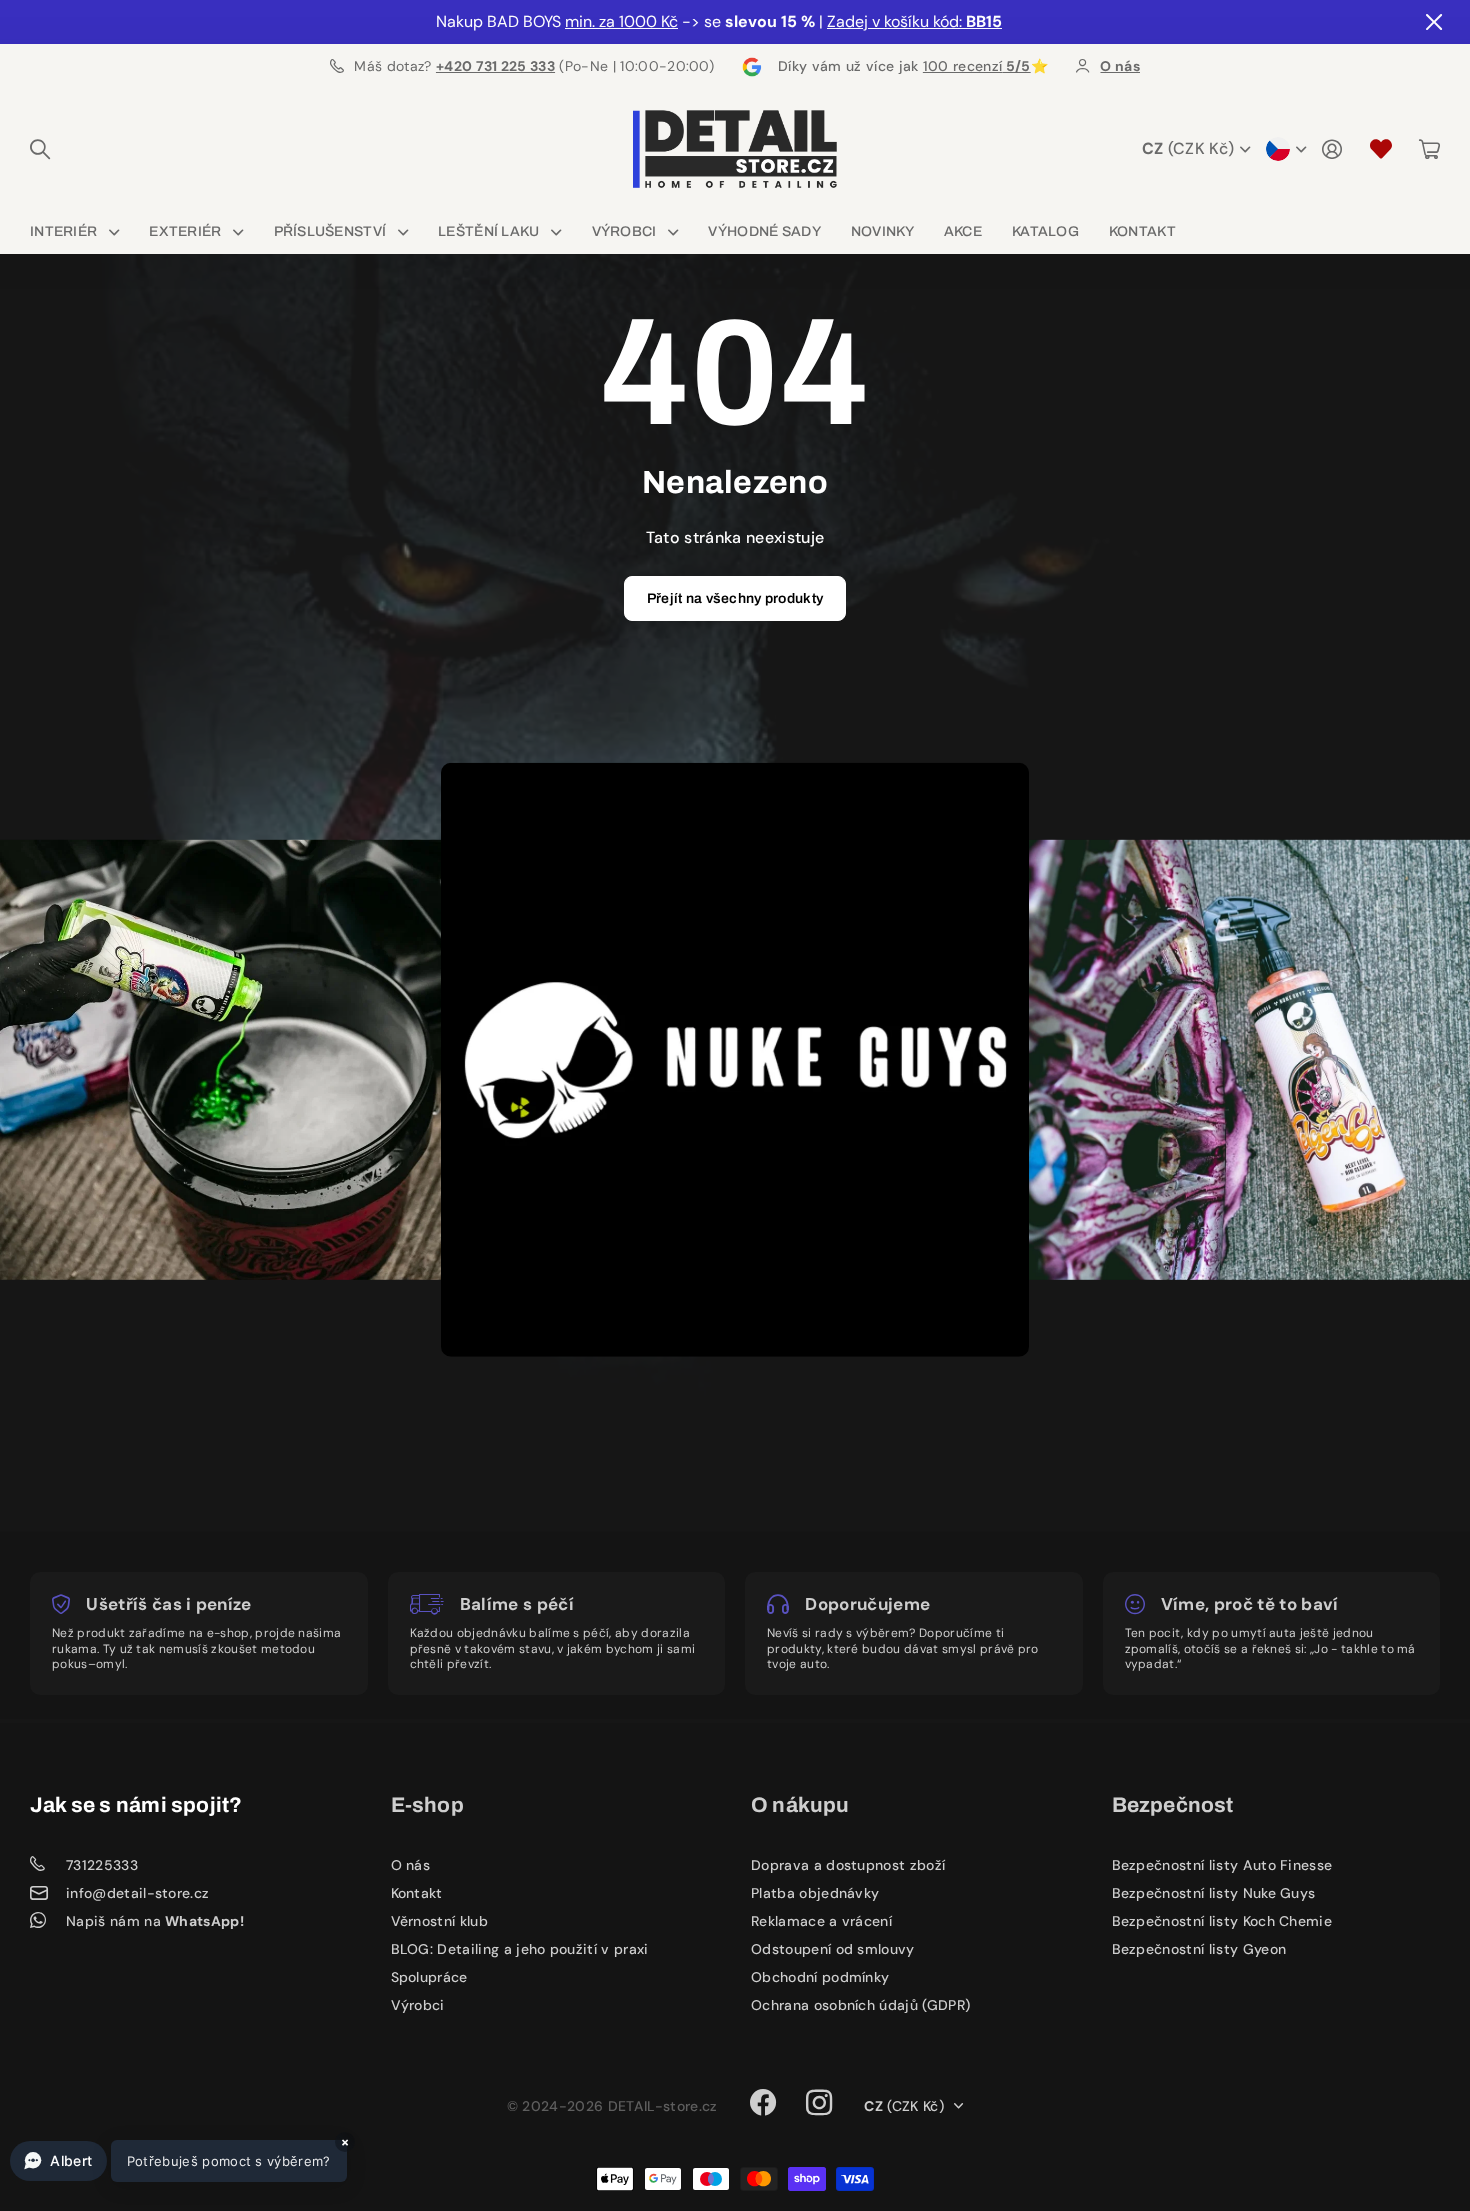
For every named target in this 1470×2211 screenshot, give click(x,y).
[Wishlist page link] (1381, 149)
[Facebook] (763, 2103)
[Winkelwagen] (1429, 149)
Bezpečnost (1173, 1805)
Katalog (1045, 231)
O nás (411, 1865)
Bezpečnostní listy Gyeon (1199, 1949)
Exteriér (185, 231)
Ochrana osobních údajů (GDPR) (860, 2005)
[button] (178, 2161)
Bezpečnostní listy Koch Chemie (1222, 1921)
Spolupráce (429, 1977)
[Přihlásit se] (1332, 149)
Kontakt (1142, 231)
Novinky (882, 231)
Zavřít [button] (1433, 22)
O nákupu (800, 1805)
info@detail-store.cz (137, 1893)
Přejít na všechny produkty (735, 598)
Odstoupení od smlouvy (833, 1949)
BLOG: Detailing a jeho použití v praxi (520, 1949)
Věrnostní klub (439, 1921)
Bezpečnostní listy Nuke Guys (1214, 1893)
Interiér (63, 231)
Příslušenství (330, 231)
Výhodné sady (764, 231)
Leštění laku (488, 231)
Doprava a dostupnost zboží (848, 1865)
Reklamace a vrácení (821, 1921)
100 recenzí (977, 66)
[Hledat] (40, 149)
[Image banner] (242, 1060)
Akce (963, 231)
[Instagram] (819, 2103)
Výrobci (624, 231)
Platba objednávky (815, 1893)
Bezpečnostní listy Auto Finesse (1222, 1865)
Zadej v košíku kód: (914, 21)
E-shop (427, 1805)
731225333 (102, 1865)
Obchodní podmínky (820, 1977)
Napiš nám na (155, 1921)
